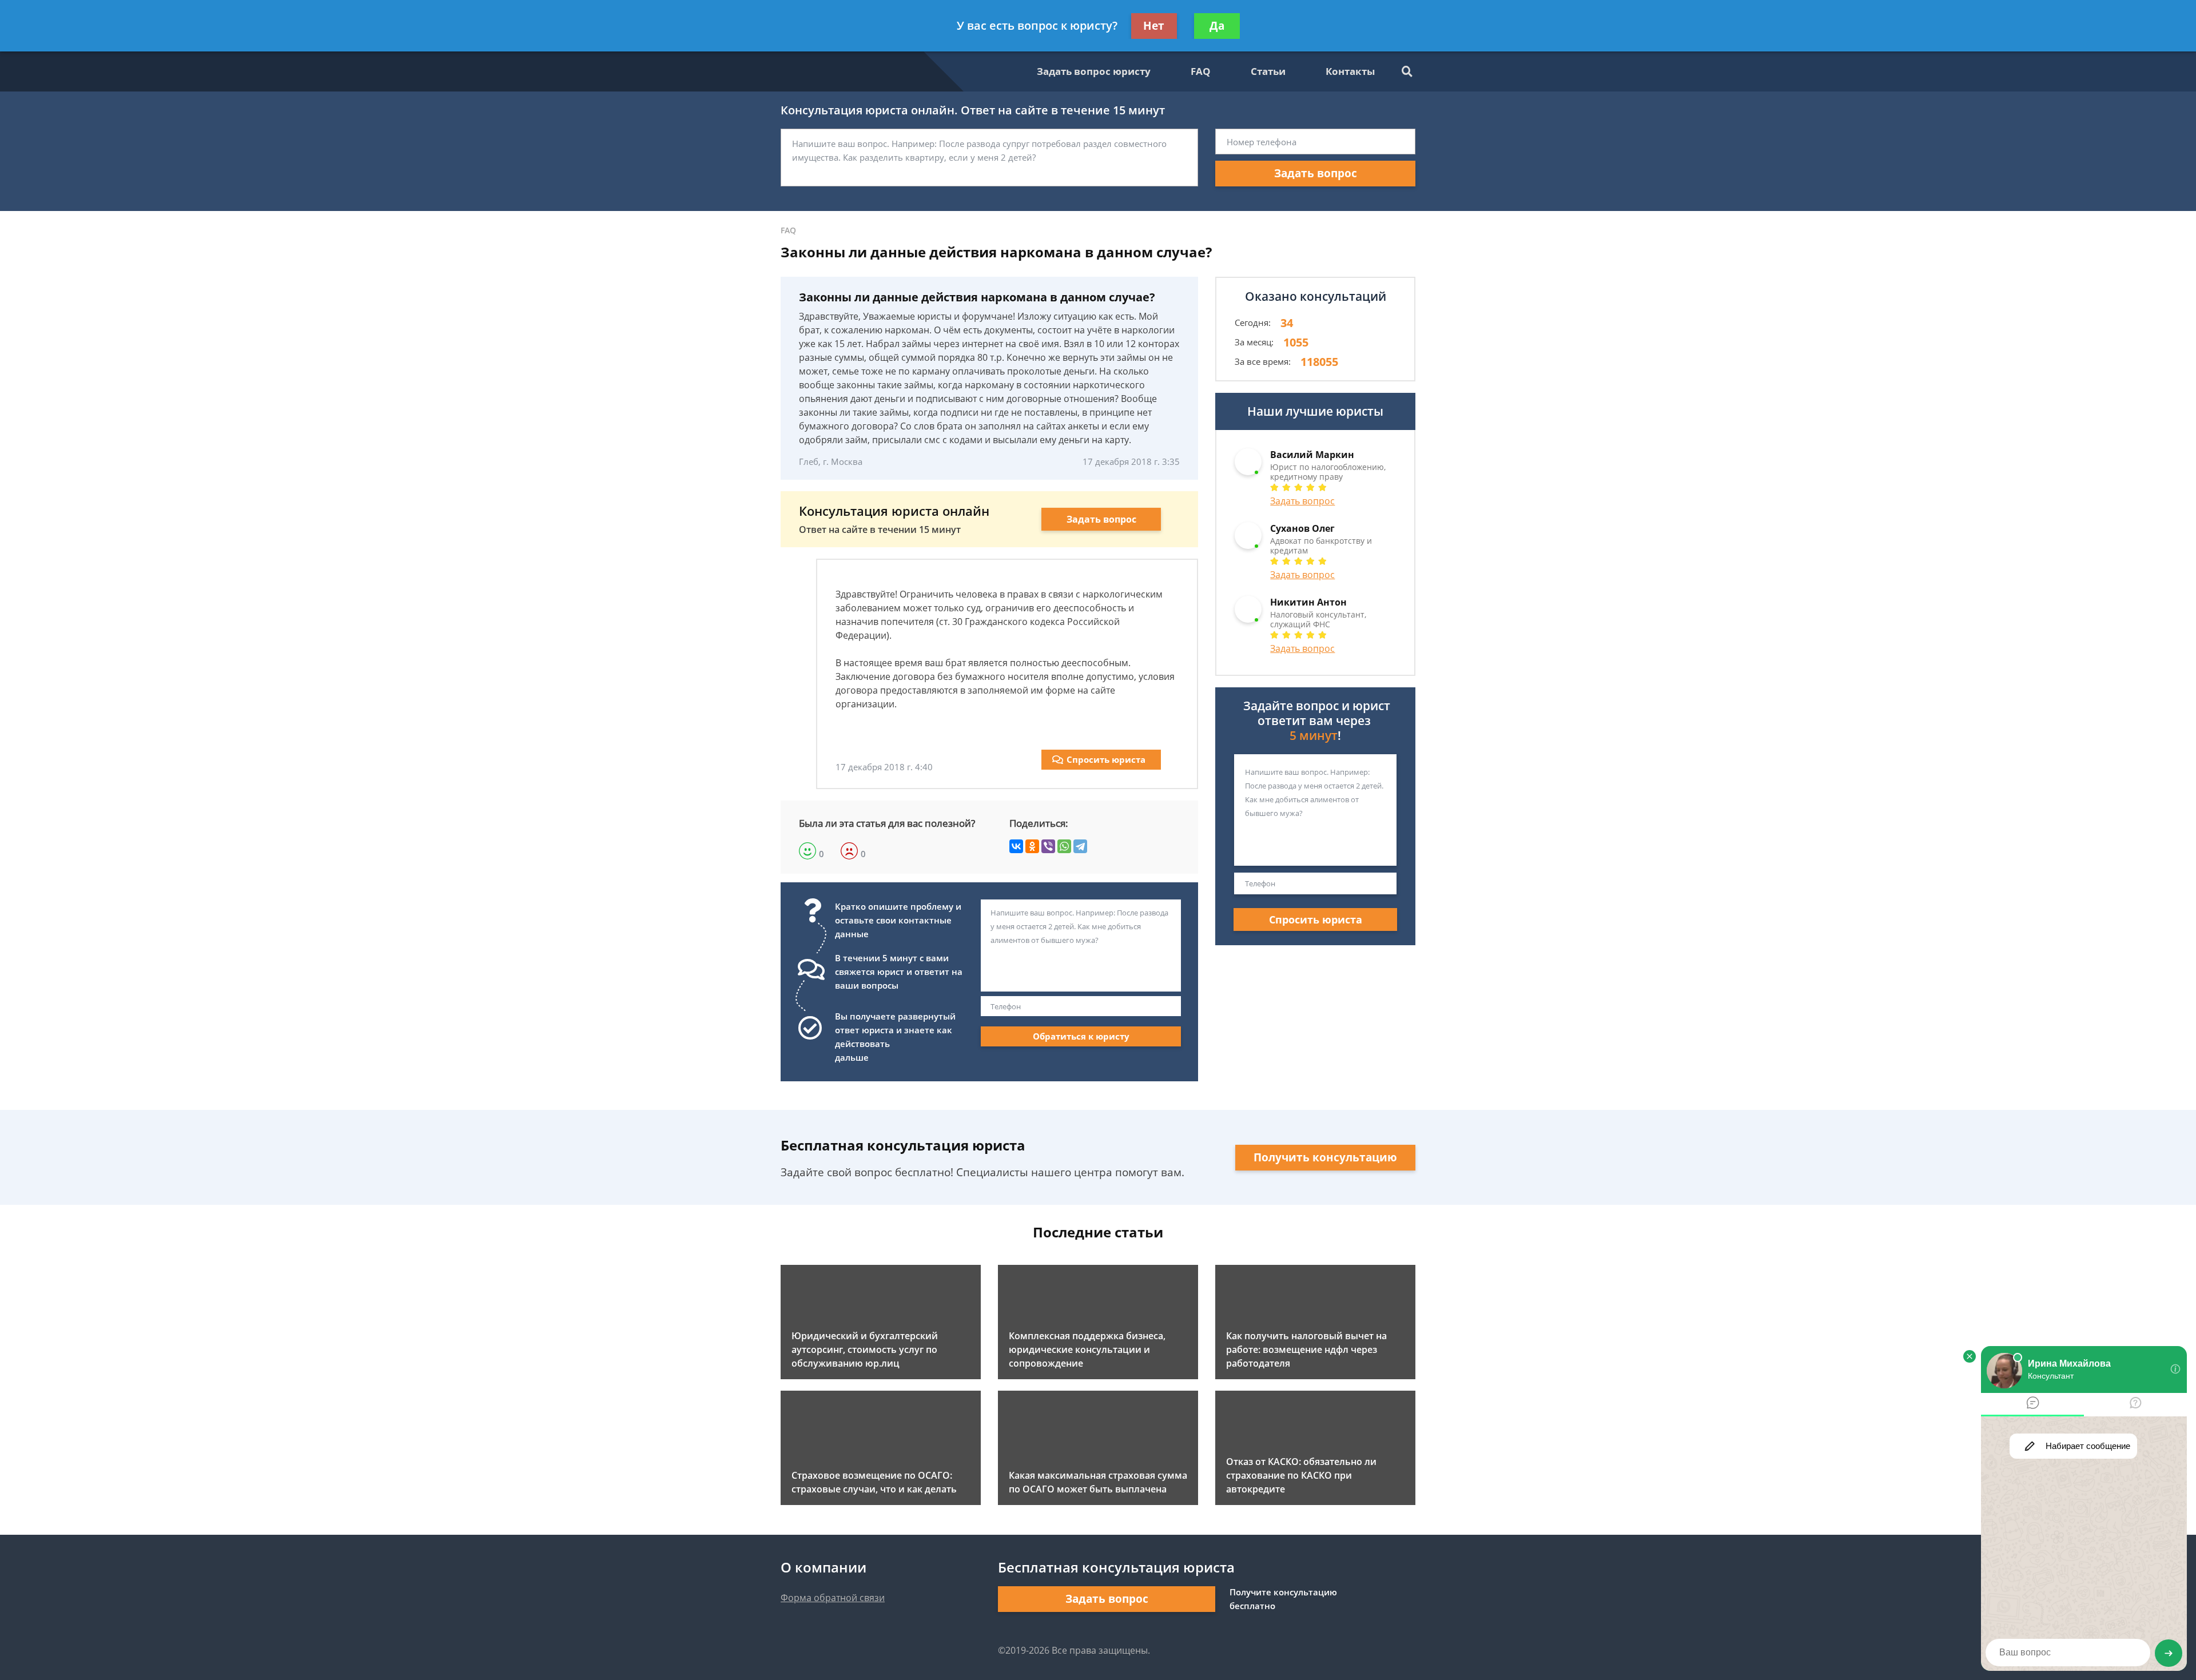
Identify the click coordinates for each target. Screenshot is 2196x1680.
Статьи (1268, 71)
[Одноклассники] (1032, 846)
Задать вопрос (1316, 173)
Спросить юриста (1106, 759)
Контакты (1350, 71)
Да (1217, 26)
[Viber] (1048, 846)
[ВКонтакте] (1016, 846)
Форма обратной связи (833, 1598)
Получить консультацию (1325, 1157)
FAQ (1201, 71)
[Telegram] (1080, 846)
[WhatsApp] (1064, 846)
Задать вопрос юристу (1094, 71)
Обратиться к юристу (1081, 1036)
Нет (1154, 26)
